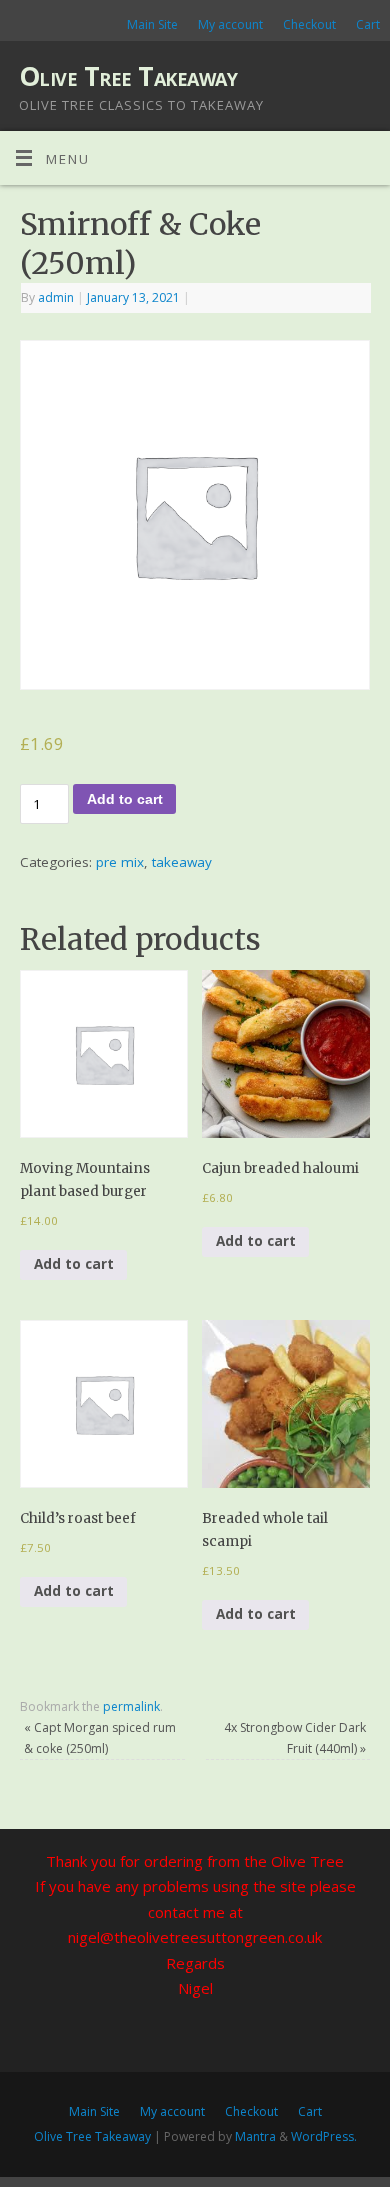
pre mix (120, 862)
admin (56, 297)
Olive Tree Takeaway (128, 76)
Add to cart (125, 799)
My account (230, 24)
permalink (131, 1706)
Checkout (309, 24)
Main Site (152, 24)
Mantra (255, 2136)
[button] (104, 1054)
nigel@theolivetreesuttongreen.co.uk (195, 1937)
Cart (368, 24)
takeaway (182, 862)
